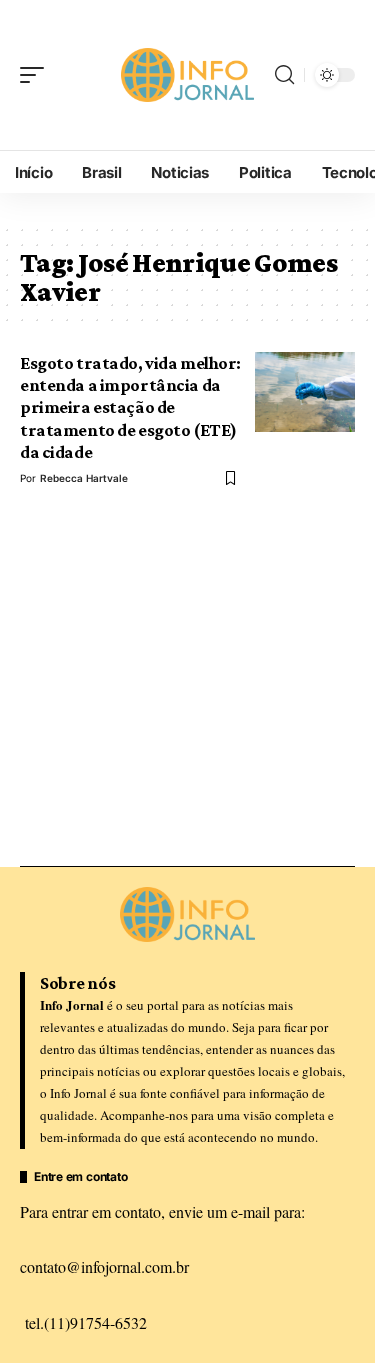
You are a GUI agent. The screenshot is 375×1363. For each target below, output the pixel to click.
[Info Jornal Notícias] (188, 75)
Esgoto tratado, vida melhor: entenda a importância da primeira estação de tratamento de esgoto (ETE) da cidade (130, 407)
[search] (284, 75)
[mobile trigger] (37, 75)
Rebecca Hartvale (84, 478)
